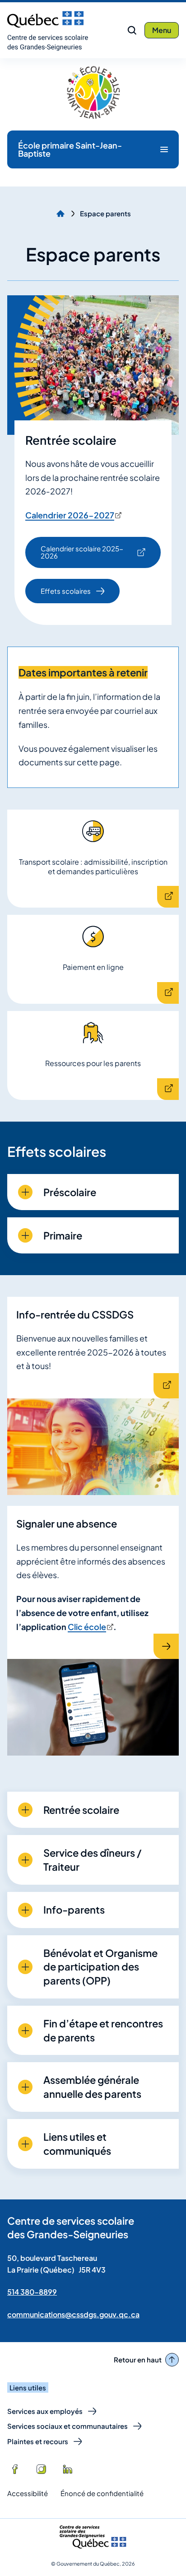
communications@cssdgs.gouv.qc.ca (73, 2314)
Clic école (90, 1627)
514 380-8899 (32, 2292)
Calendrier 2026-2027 (73, 515)
